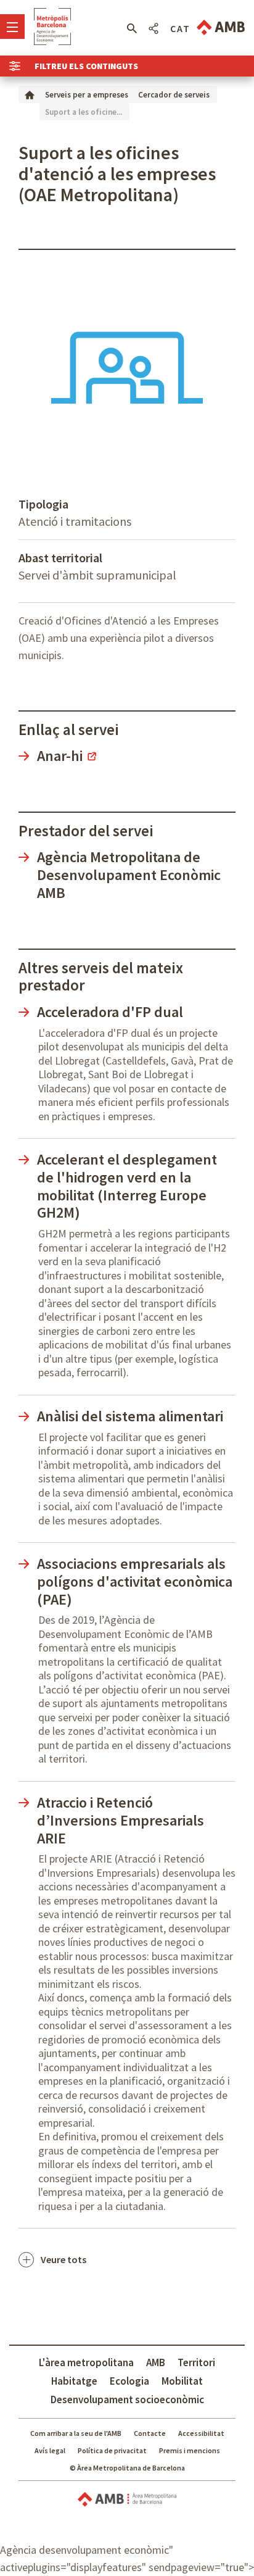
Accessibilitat (201, 2433)
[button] (132, 28)
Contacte (150, 2433)
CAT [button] (180, 28)
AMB (156, 2362)
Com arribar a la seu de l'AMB (76, 2433)
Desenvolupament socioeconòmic (127, 2399)
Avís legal (50, 2450)
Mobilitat (182, 2381)
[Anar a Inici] (30, 94)
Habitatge (74, 2381)
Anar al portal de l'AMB (221, 27)
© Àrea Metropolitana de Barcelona (127, 2468)
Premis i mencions (190, 2450)
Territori (196, 2362)
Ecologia (129, 2381)
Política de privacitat (112, 2450)
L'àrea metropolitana (86, 2362)
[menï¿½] (12, 27)
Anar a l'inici (52, 27)
